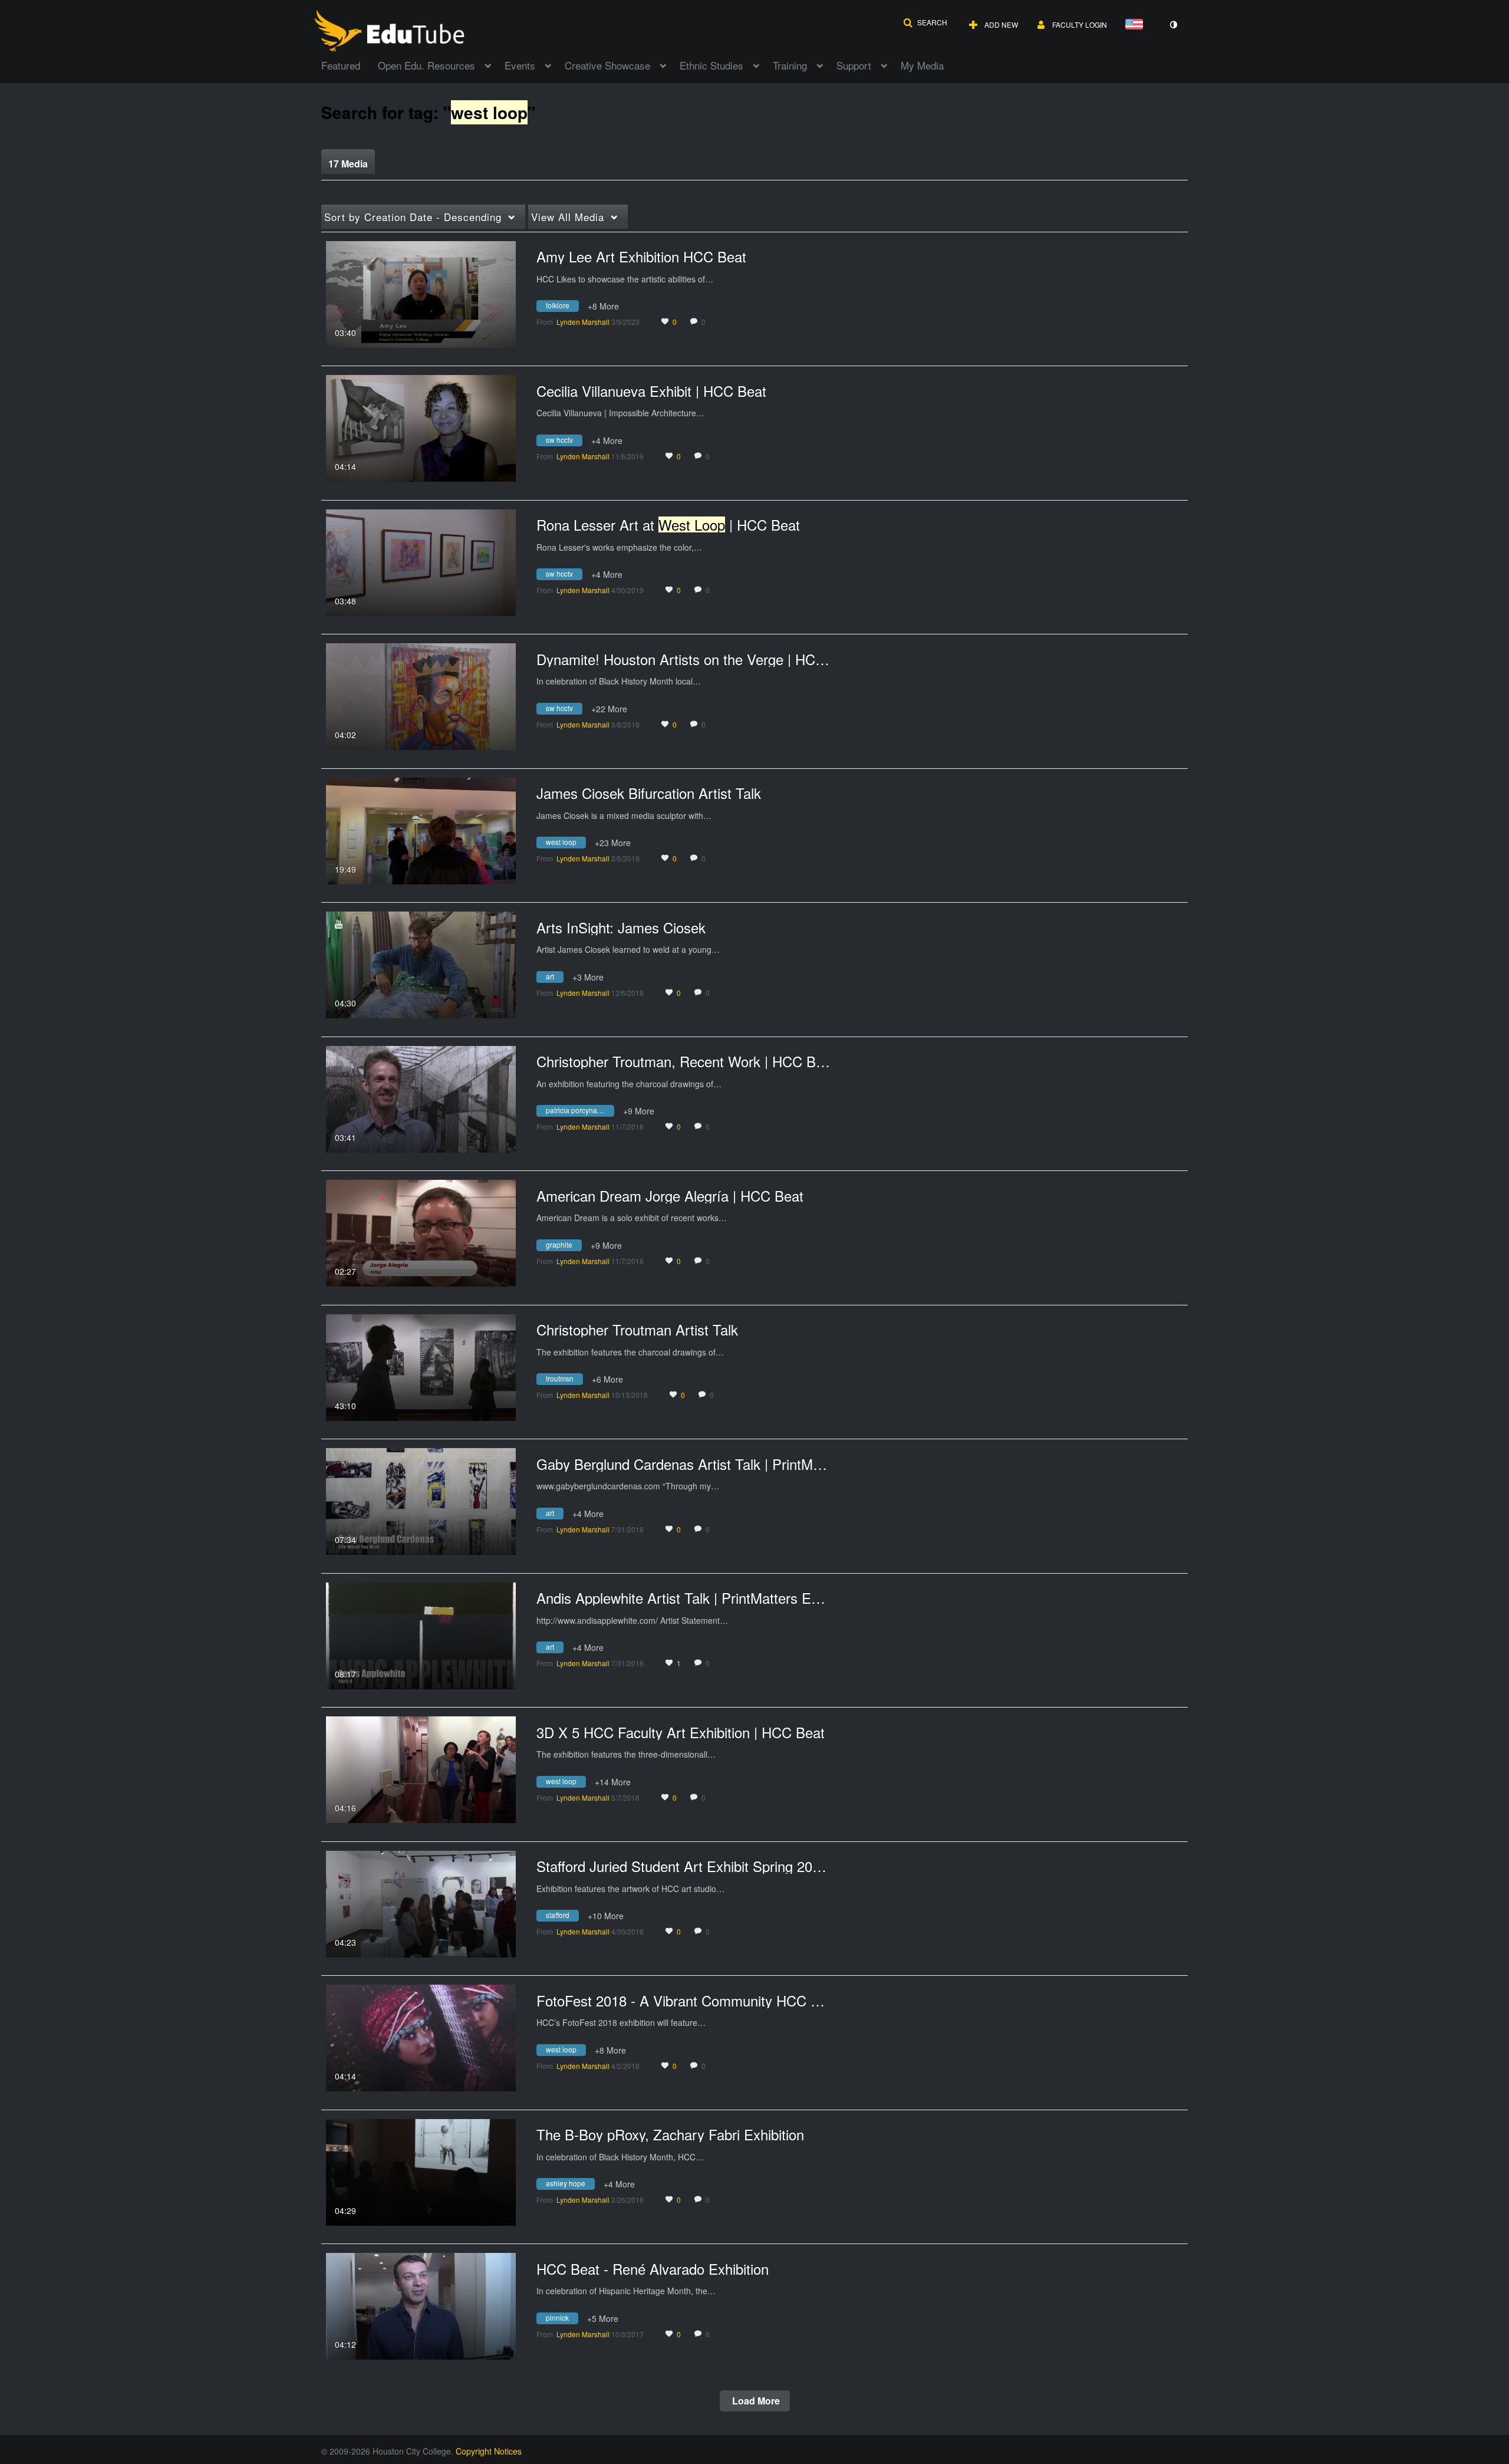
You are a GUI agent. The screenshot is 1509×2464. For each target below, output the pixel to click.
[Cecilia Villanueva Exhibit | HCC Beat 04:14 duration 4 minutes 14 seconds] (421, 427)
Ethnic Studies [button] (711, 65)
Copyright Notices (489, 2451)
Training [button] (790, 65)
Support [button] (854, 65)
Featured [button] (341, 65)
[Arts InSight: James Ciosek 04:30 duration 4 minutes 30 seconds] (421, 963)
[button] (925, 22)
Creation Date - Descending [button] (413, 217)
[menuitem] (350, 64)
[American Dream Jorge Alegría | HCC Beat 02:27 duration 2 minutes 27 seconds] (421, 1232)
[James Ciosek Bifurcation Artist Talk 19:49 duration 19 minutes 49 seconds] (421, 830)
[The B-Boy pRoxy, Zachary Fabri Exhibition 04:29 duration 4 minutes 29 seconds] (421, 2171)
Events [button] (520, 65)
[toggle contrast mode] (1173, 25)
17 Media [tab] (348, 164)
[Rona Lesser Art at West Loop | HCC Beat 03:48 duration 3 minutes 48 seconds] (421, 561)
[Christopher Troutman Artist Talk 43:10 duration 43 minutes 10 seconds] (421, 1366)
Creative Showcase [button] (607, 65)
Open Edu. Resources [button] (426, 65)
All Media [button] (568, 217)
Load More (755, 2401)
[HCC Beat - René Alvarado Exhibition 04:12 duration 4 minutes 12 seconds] (421, 2305)
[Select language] (1136, 25)
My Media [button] (922, 65)
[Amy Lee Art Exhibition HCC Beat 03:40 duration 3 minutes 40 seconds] (421, 293)
